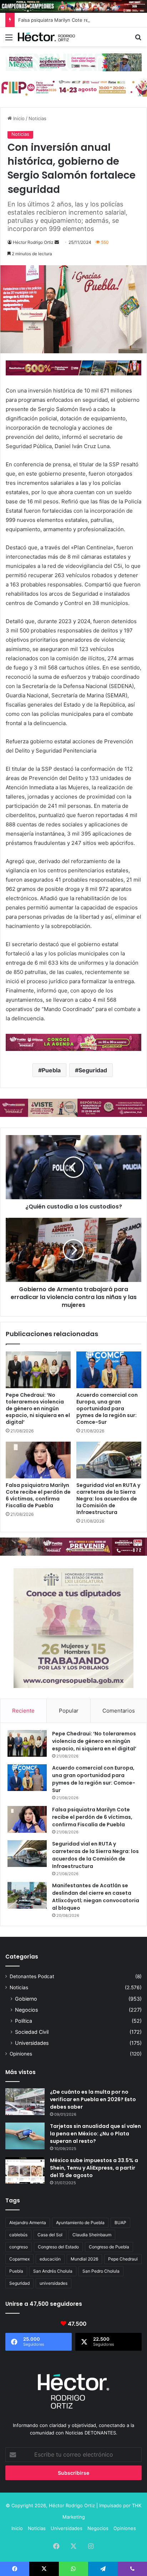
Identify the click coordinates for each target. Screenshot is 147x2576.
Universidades (32, 2043)
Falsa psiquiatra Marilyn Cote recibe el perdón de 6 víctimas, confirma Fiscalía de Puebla (38, 1495)
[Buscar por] (138, 40)
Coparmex (19, 2259)
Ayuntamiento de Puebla (80, 2223)
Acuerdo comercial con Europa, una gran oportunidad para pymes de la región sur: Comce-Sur (107, 1408)
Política (24, 2021)
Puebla (51, 1070)
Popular (69, 1711)
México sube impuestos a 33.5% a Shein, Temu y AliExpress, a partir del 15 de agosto (94, 2168)
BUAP (120, 2223)
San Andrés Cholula (53, 2271)
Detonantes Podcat (32, 1976)
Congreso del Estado (58, 2247)
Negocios (26, 2010)
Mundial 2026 (84, 2259)
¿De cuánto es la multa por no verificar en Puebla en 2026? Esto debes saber (93, 2099)
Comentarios (119, 1711)
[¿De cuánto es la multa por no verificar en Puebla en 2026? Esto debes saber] (25, 2102)
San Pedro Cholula (101, 2271)
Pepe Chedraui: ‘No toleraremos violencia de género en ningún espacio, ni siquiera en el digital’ (38, 1408)
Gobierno (26, 1999)
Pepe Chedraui (123, 2259)
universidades (54, 2283)
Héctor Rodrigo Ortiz (33, 242)
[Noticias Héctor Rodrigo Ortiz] (46, 37)
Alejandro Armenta (28, 2223)
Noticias (37, 118)
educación (50, 2259)
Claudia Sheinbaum (92, 2235)
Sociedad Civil (32, 2032)
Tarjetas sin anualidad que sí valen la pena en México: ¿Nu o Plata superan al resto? (95, 2134)
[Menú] (9, 40)
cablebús (18, 2235)
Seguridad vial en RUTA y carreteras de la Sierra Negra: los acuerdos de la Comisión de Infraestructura (108, 1499)
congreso (19, 2247)
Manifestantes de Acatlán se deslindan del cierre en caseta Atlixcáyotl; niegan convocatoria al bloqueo (96, 1897)
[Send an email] (57, 242)
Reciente (23, 1711)
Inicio (18, 118)
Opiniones (21, 2054)
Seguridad (93, 1070)
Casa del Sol (50, 2235)
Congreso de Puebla (109, 2247)
